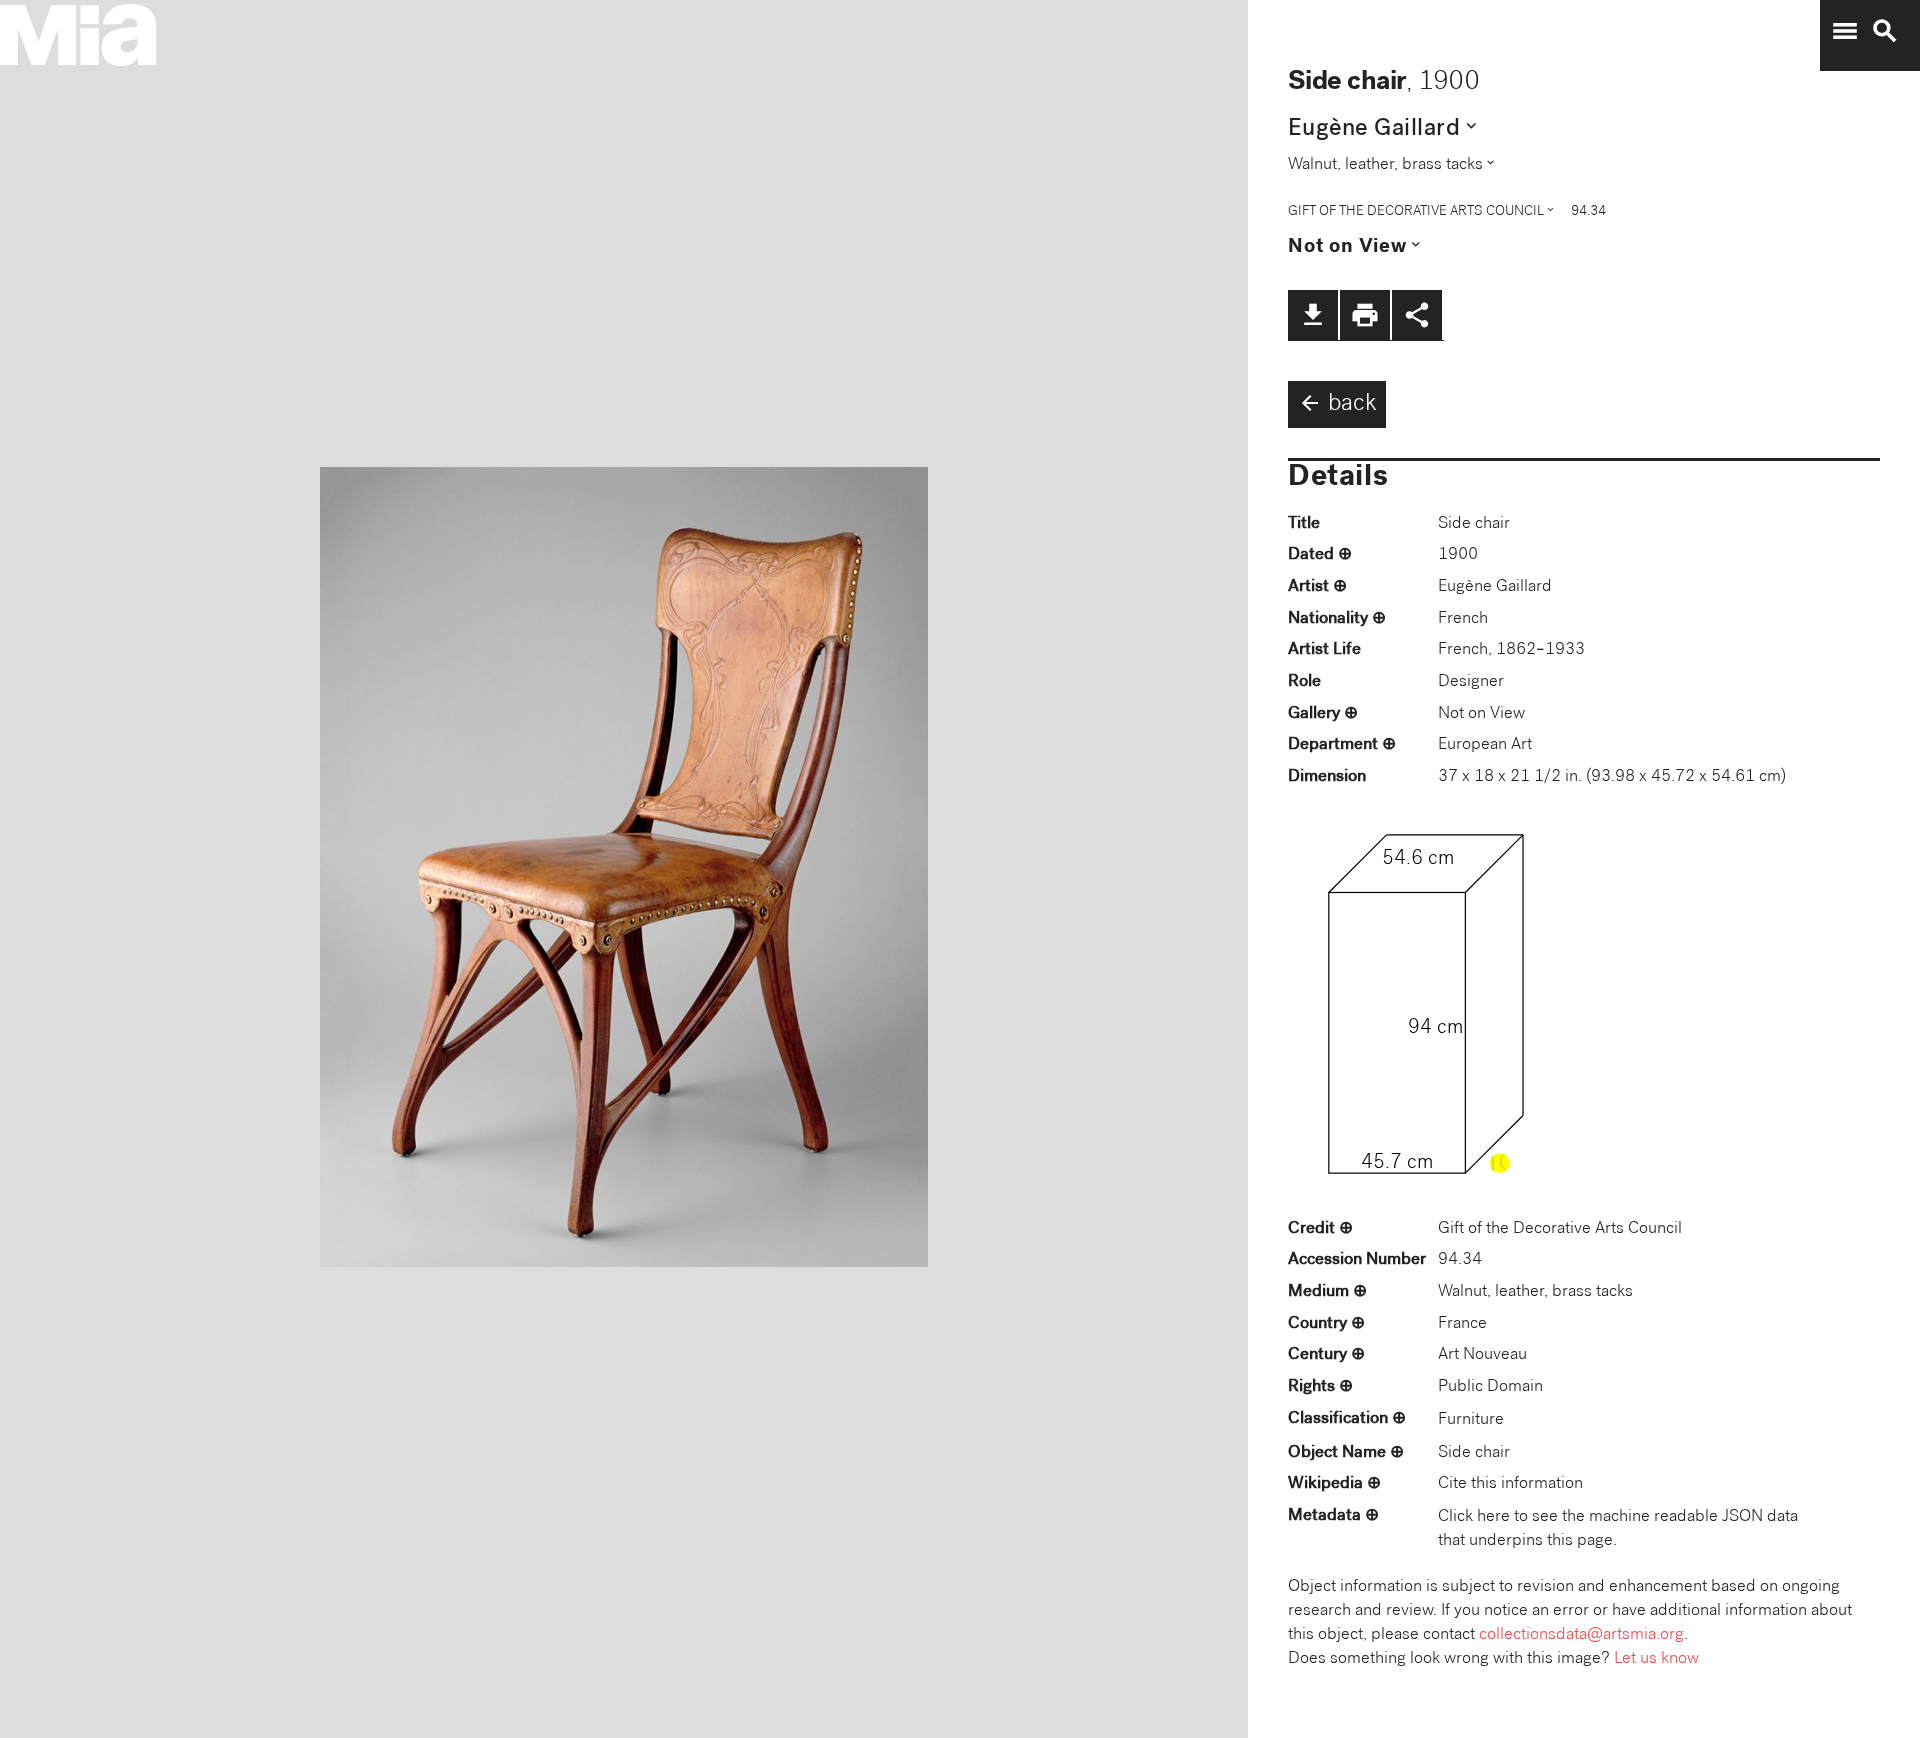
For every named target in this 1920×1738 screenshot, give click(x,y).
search (1885, 31)
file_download (1313, 315)
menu (1845, 31)
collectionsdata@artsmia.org (1581, 1635)
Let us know (1656, 1659)
